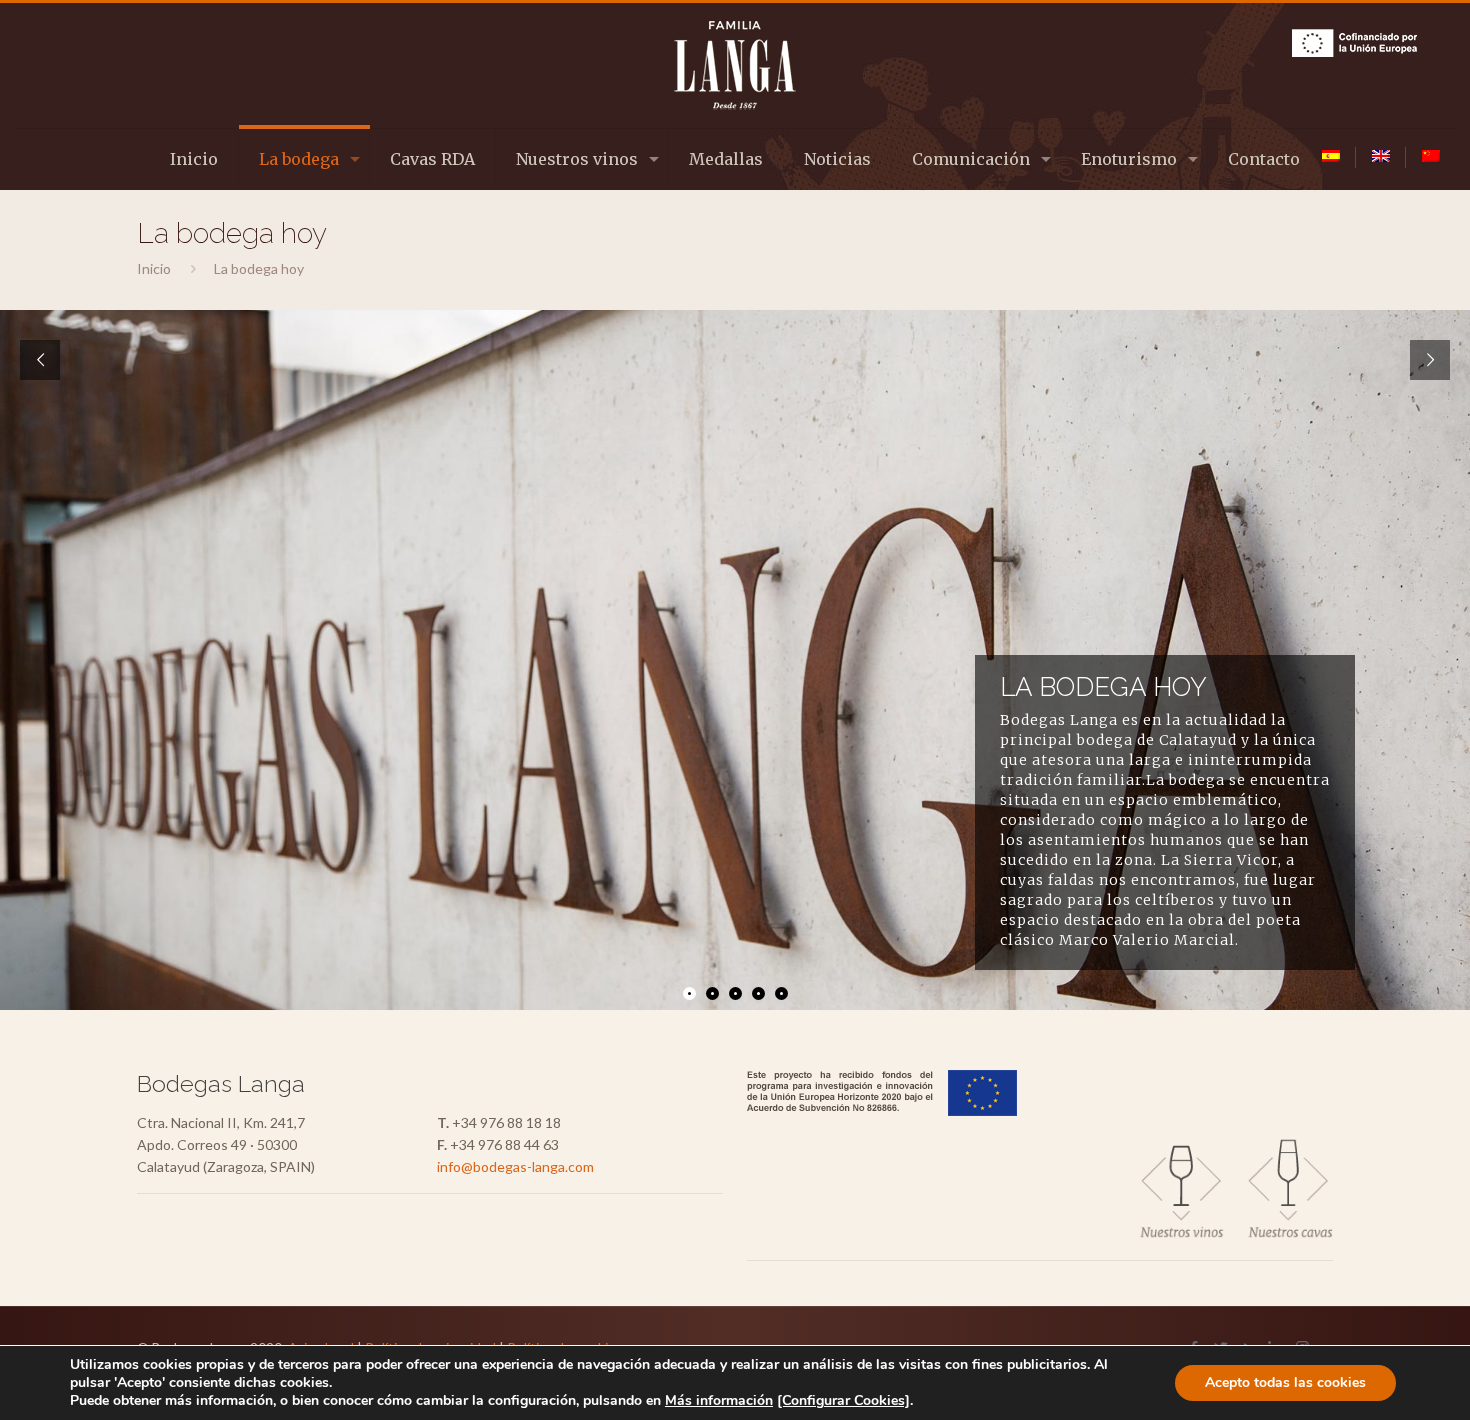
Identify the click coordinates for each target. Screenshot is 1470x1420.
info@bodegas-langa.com (515, 1166)
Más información (719, 1400)
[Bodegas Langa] (734, 65)
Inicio (154, 268)
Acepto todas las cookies (1285, 1382)
